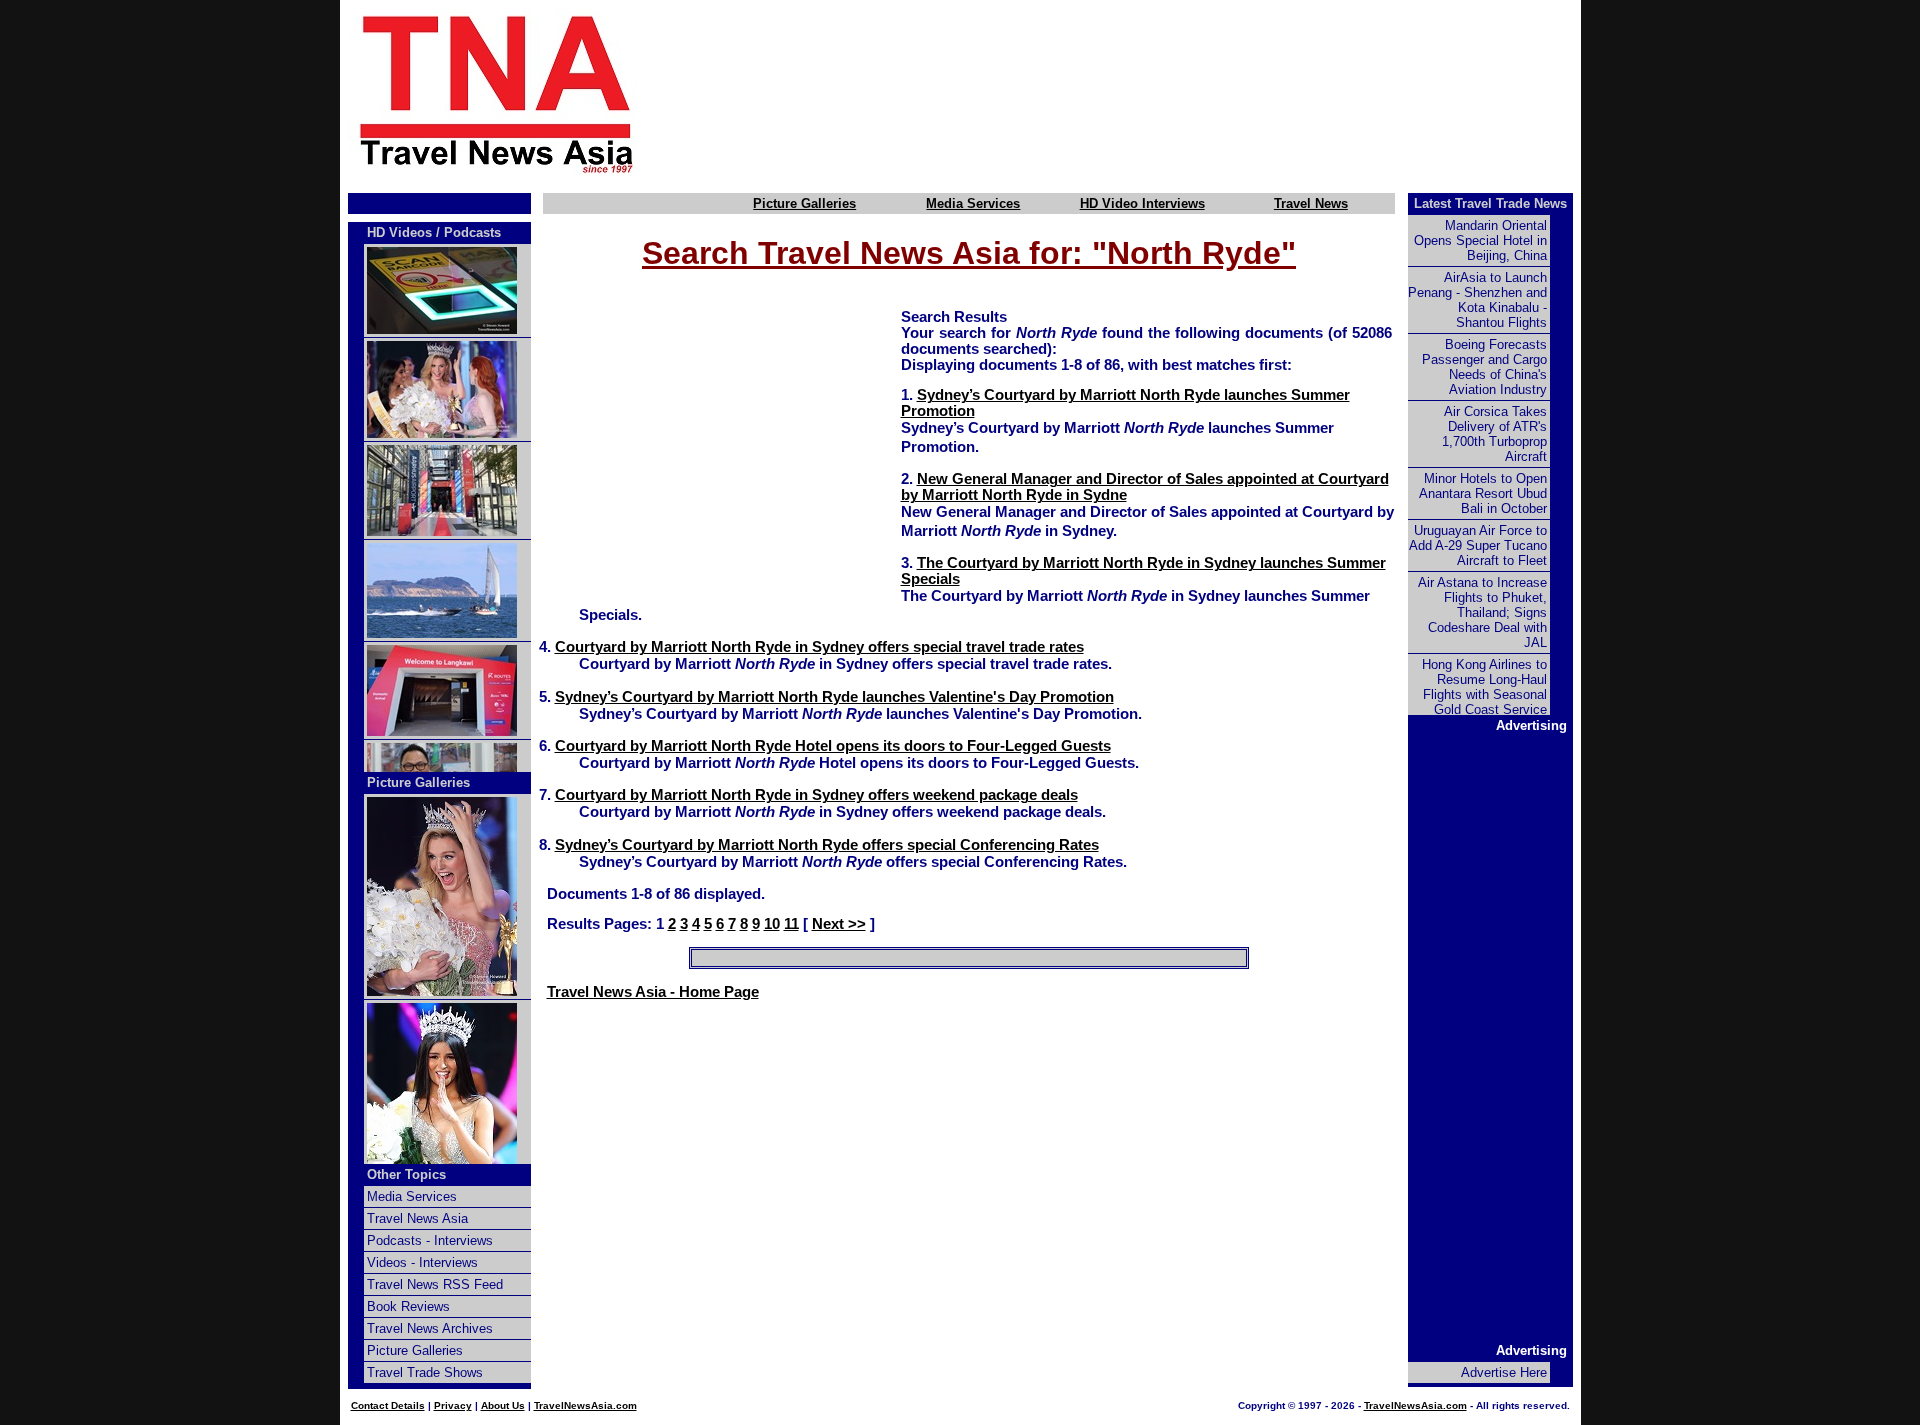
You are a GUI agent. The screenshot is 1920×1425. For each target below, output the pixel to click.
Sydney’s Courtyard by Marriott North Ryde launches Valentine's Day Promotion (834, 697)
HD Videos (399, 232)
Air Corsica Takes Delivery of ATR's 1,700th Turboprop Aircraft (1494, 434)
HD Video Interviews (1142, 203)
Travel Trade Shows (425, 1372)
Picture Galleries (804, 203)
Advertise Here (1504, 1372)
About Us (503, 1405)
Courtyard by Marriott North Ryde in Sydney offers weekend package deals (816, 795)
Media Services (973, 203)
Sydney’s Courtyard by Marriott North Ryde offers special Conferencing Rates (827, 845)
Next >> (839, 924)
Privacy (453, 1405)
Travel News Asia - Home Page (653, 992)
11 (791, 924)
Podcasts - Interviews (430, 1240)
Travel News (1311, 203)
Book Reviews (408, 1306)
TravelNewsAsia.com (585, 1405)
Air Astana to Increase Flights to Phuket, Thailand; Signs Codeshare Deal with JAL (1482, 612)
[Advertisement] (1142, 93)
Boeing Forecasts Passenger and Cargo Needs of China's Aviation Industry (1484, 367)
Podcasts (472, 232)
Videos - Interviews (422, 1262)
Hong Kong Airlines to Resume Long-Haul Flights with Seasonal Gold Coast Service (1484, 687)
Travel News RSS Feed (435, 1284)
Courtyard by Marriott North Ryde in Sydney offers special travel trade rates (819, 647)
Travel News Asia (417, 1218)
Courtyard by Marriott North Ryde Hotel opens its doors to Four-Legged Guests (833, 746)
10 (772, 924)
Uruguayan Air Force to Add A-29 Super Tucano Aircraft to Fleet (1478, 545)
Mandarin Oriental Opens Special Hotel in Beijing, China (1480, 240)
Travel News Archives (430, 1328)
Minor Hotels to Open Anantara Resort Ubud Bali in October (1483, 493)
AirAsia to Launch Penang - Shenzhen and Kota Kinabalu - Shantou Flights (1477, 300)
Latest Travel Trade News (1490, 203)
